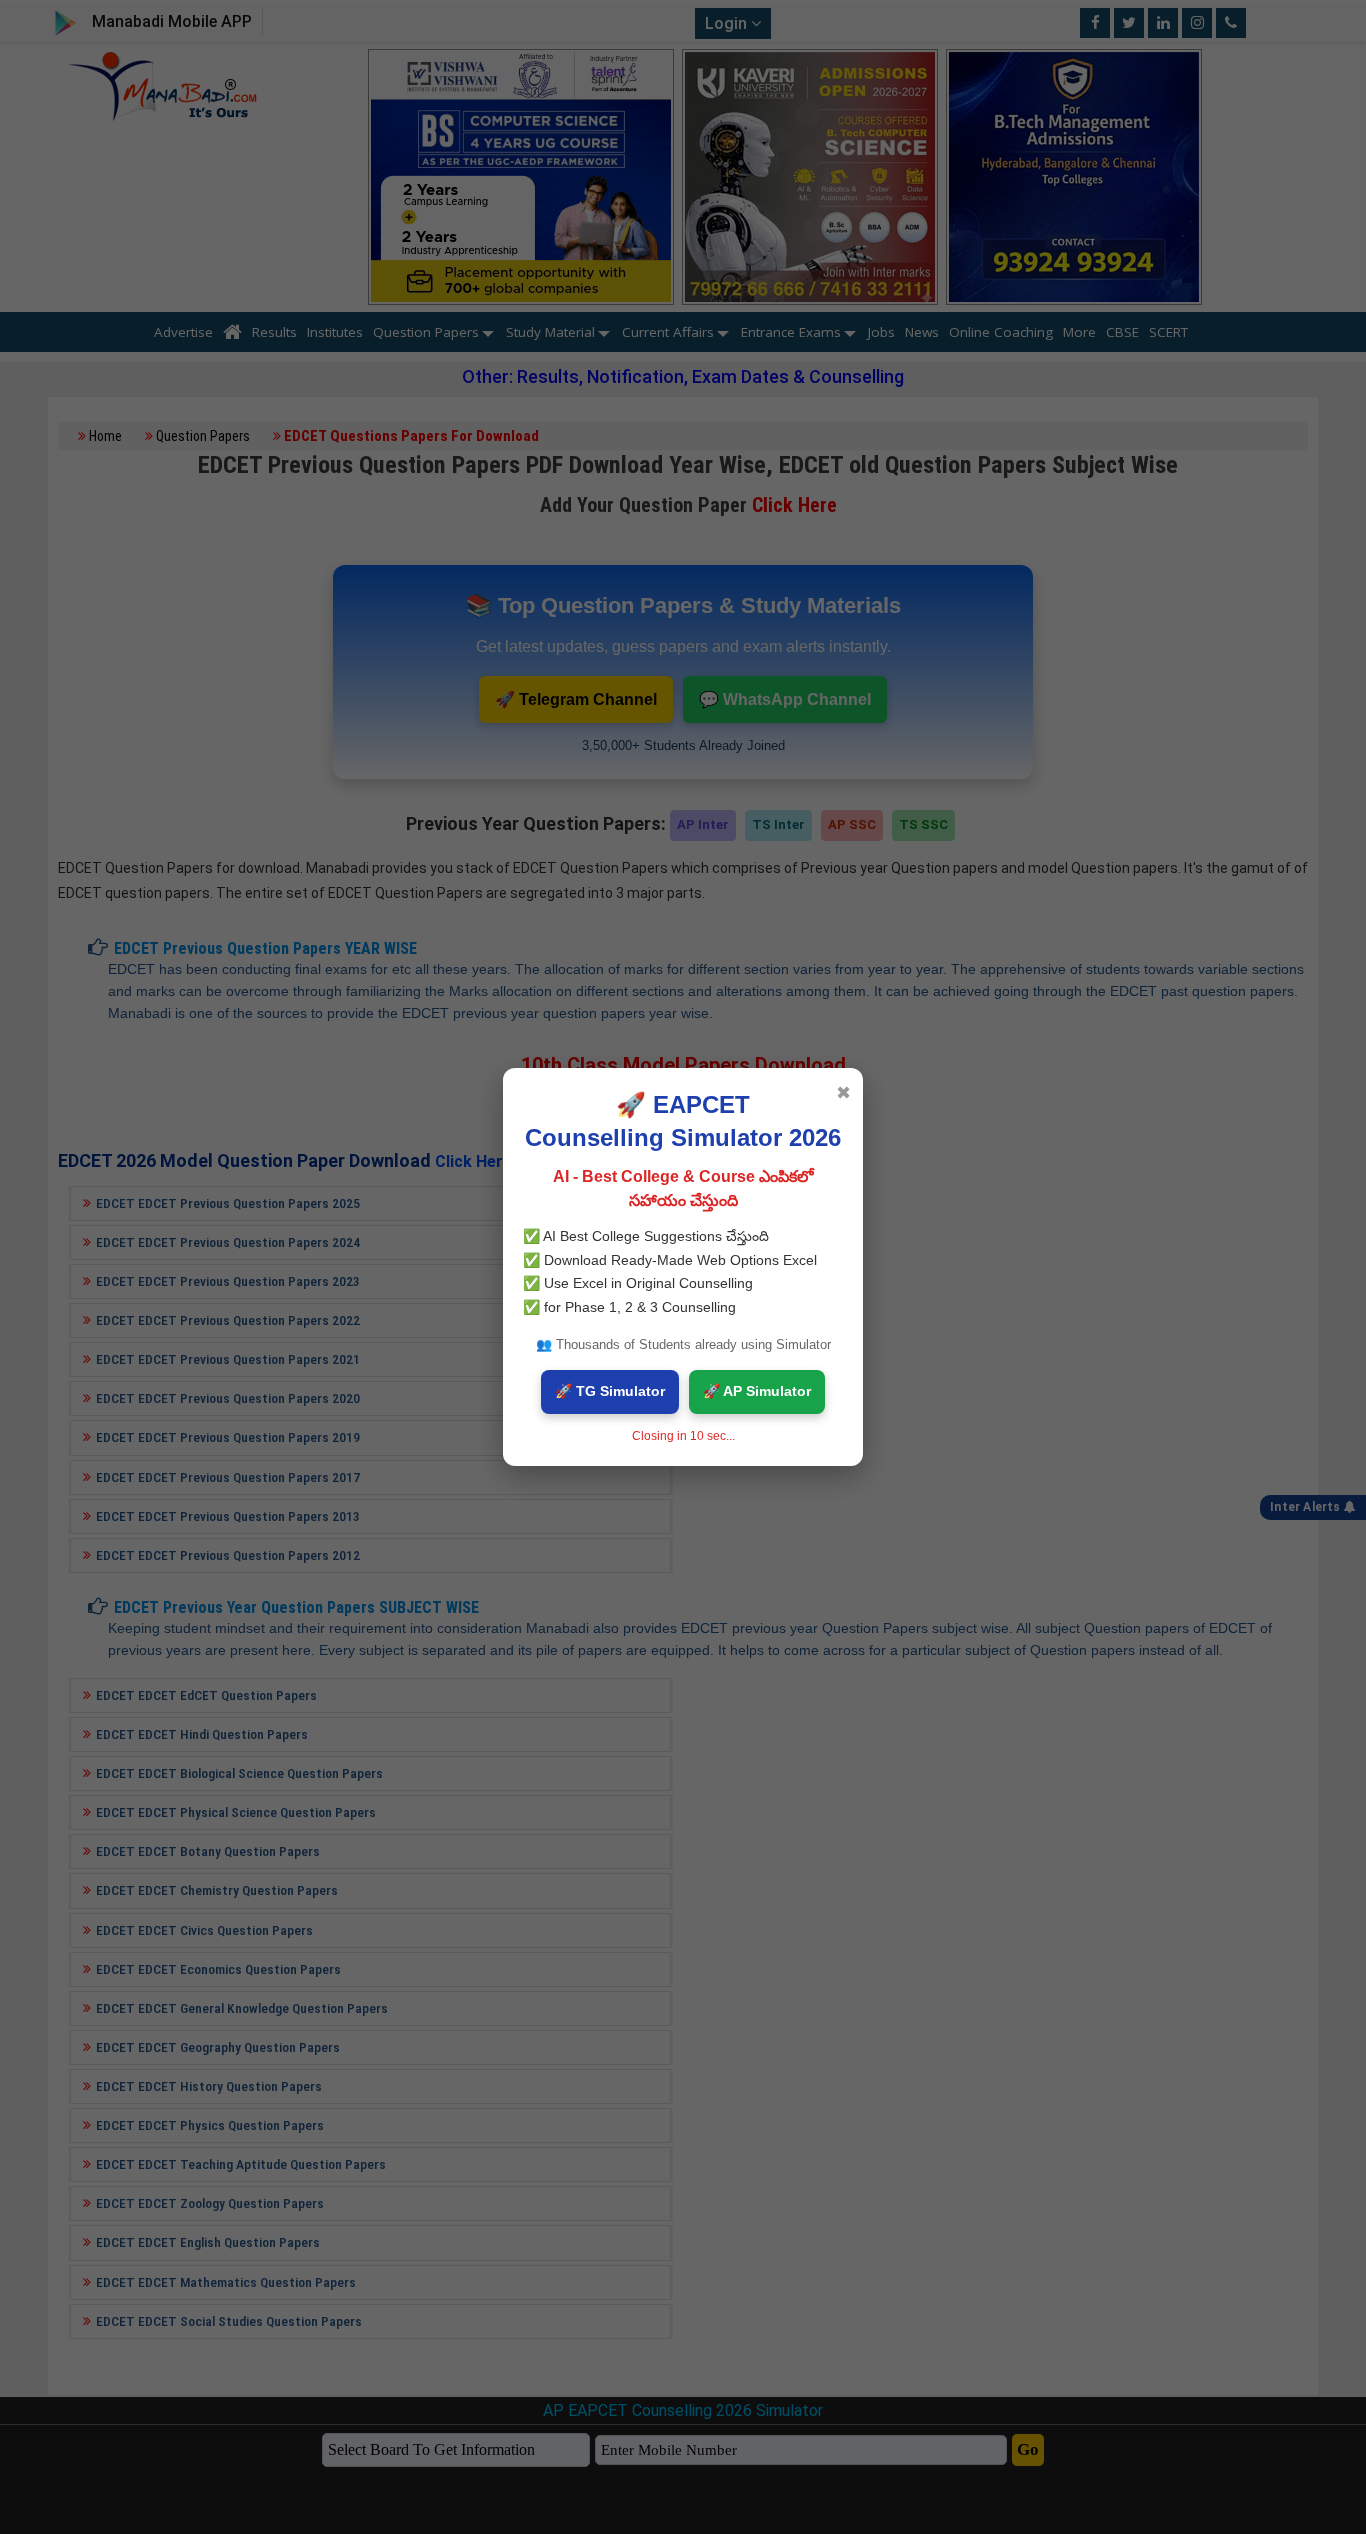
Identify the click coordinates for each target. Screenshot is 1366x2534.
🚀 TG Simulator (610, 1391)
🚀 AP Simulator (757, 1391)
